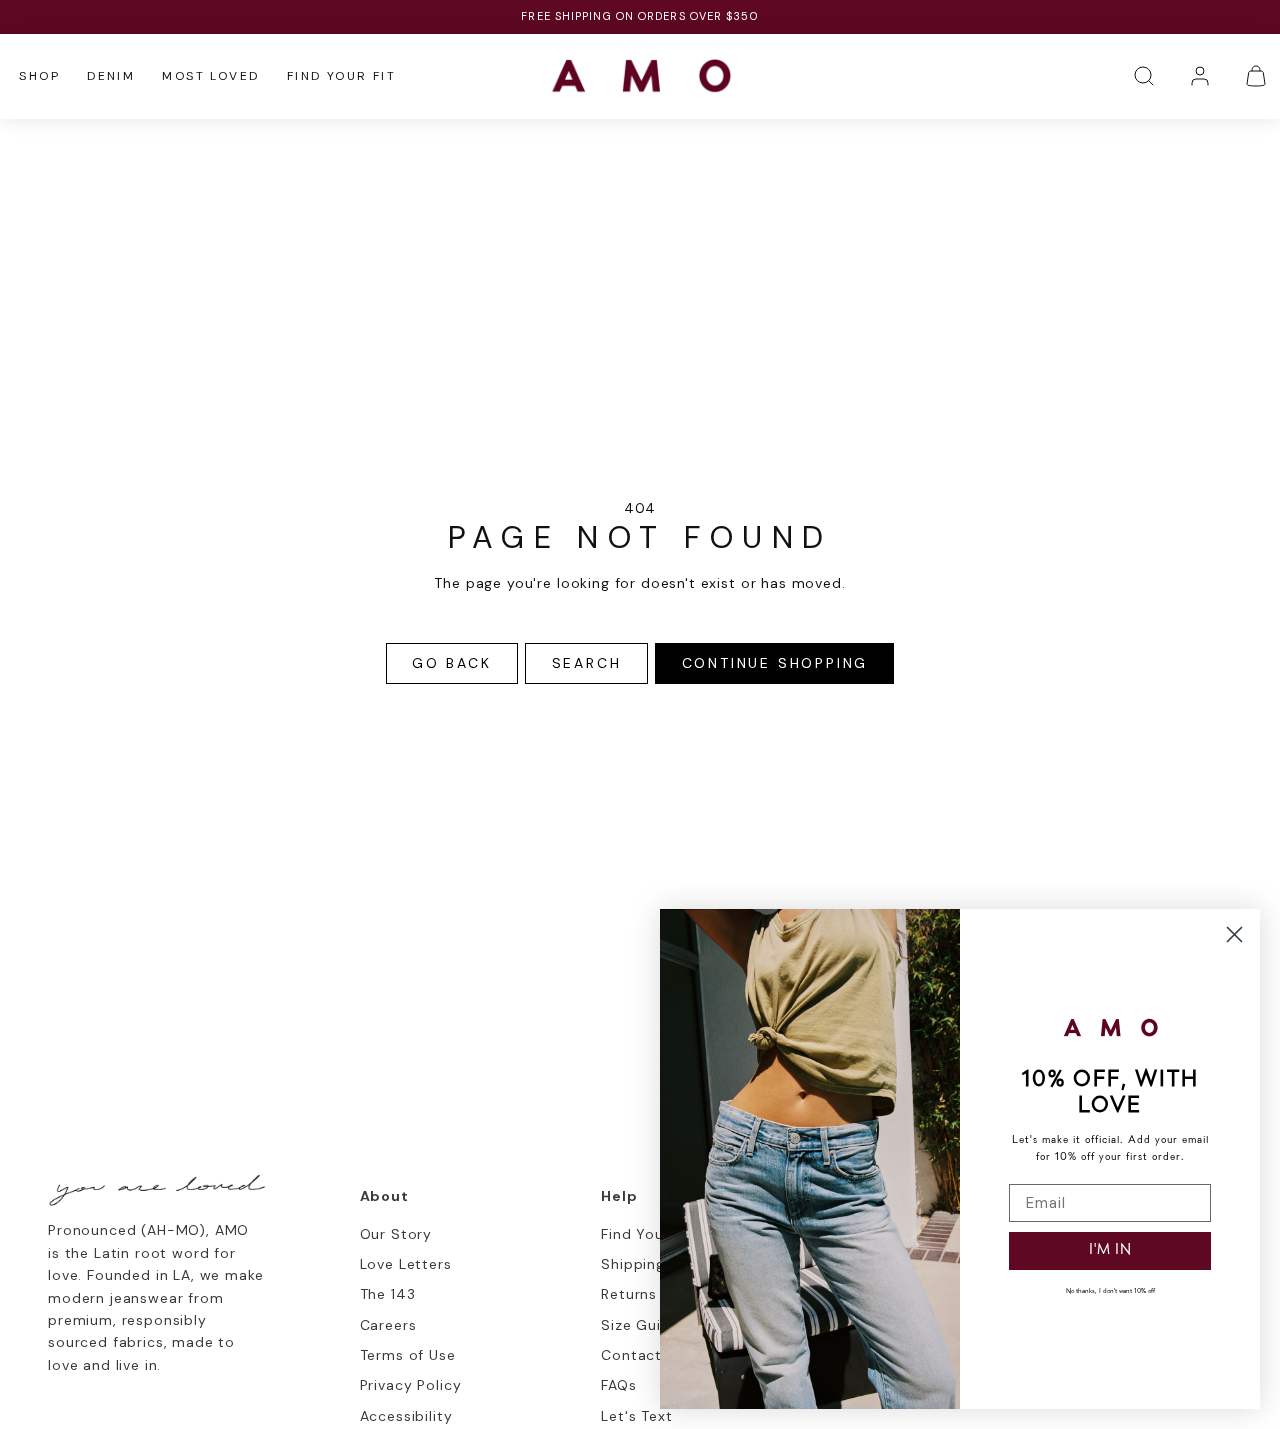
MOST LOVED (210, 76)
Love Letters (406, 1264)
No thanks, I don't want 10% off (1110, 1291)
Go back (452, 663)
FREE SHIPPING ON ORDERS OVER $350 (639, 16)
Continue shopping (775, 663)
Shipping (633, 1264)
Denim (111, 76)
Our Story (396, 1234)
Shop (39, 76)
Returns (629, 1294)
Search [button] (587, 663)
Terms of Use (408, 1355)
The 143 (388, 1294)
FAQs (618, 1385)
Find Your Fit (341, 76)
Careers (388, 1325)
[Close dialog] (1234, 934)
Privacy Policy (411, 1385)
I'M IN (1110, 1250)
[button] (1144, 76)
